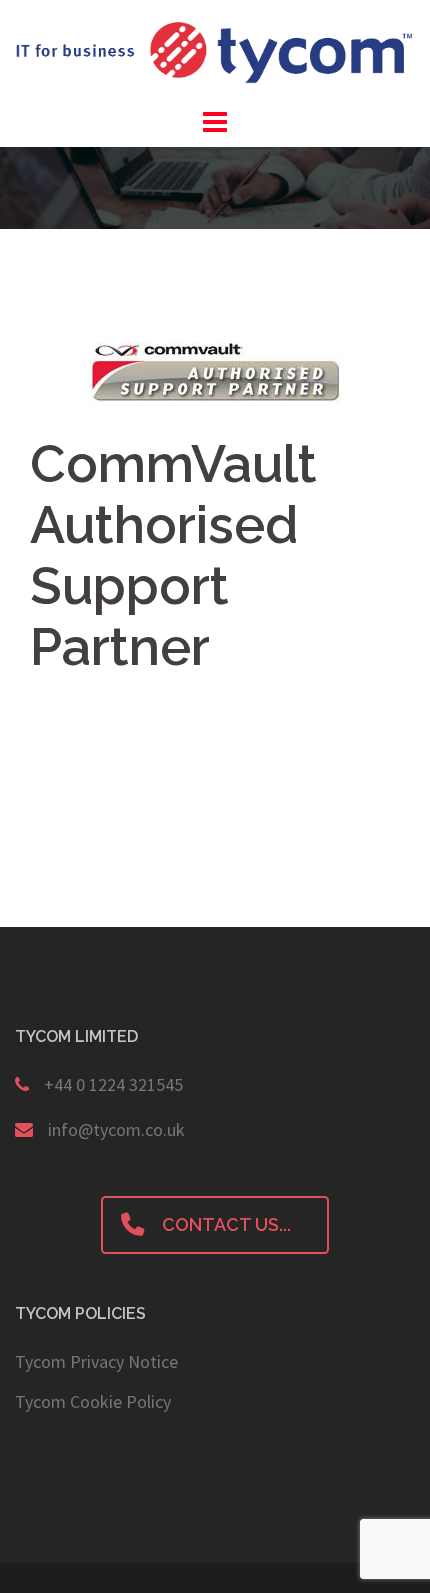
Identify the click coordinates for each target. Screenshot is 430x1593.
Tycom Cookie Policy (93, 1401)
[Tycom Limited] (215, 50)
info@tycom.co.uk (116, 1129)
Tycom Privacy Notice (96, 1361)
